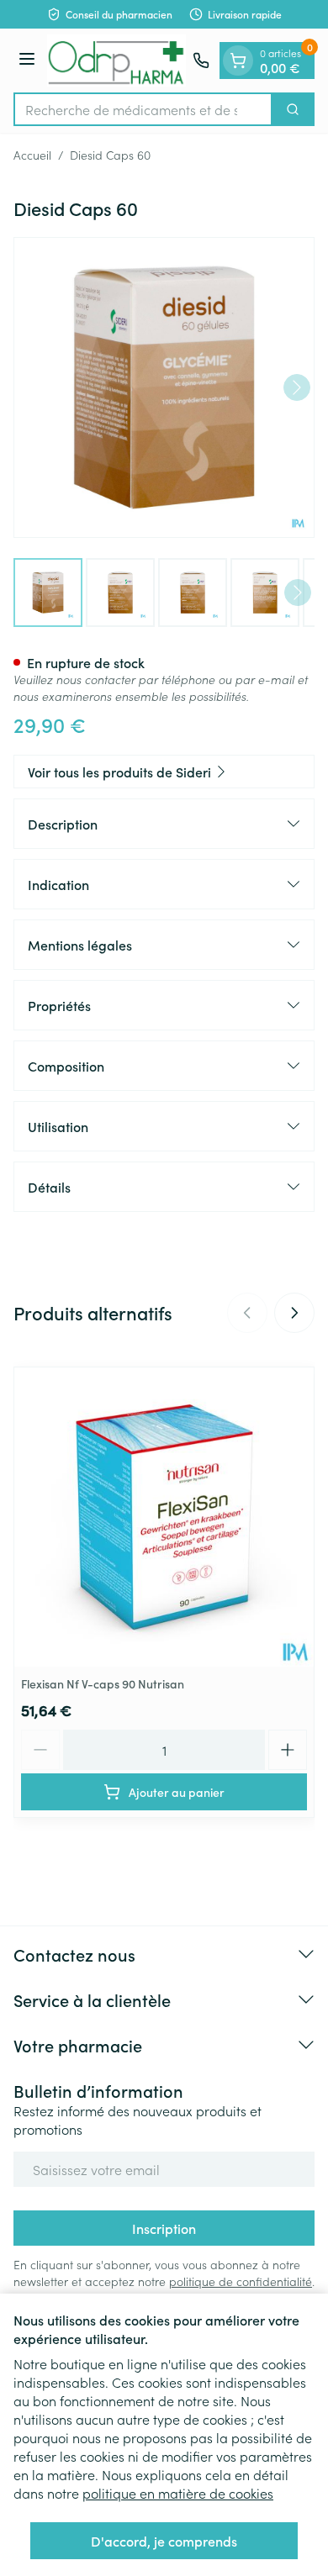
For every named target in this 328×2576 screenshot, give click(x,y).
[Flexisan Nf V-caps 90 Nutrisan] (164, 1517)
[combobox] (143, 109)
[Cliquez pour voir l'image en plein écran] (164, 387)
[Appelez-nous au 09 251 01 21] (201, 61)
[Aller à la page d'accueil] (116, 61)
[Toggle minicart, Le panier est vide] (238, 61)
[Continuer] (297, 387)
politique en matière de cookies (178, 2493)
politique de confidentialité (241, 2281)
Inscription (164, 2228)
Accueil (32, 155)
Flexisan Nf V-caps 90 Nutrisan (103, 1683)
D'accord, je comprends (164, 2541)
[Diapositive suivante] (294, 1313)
